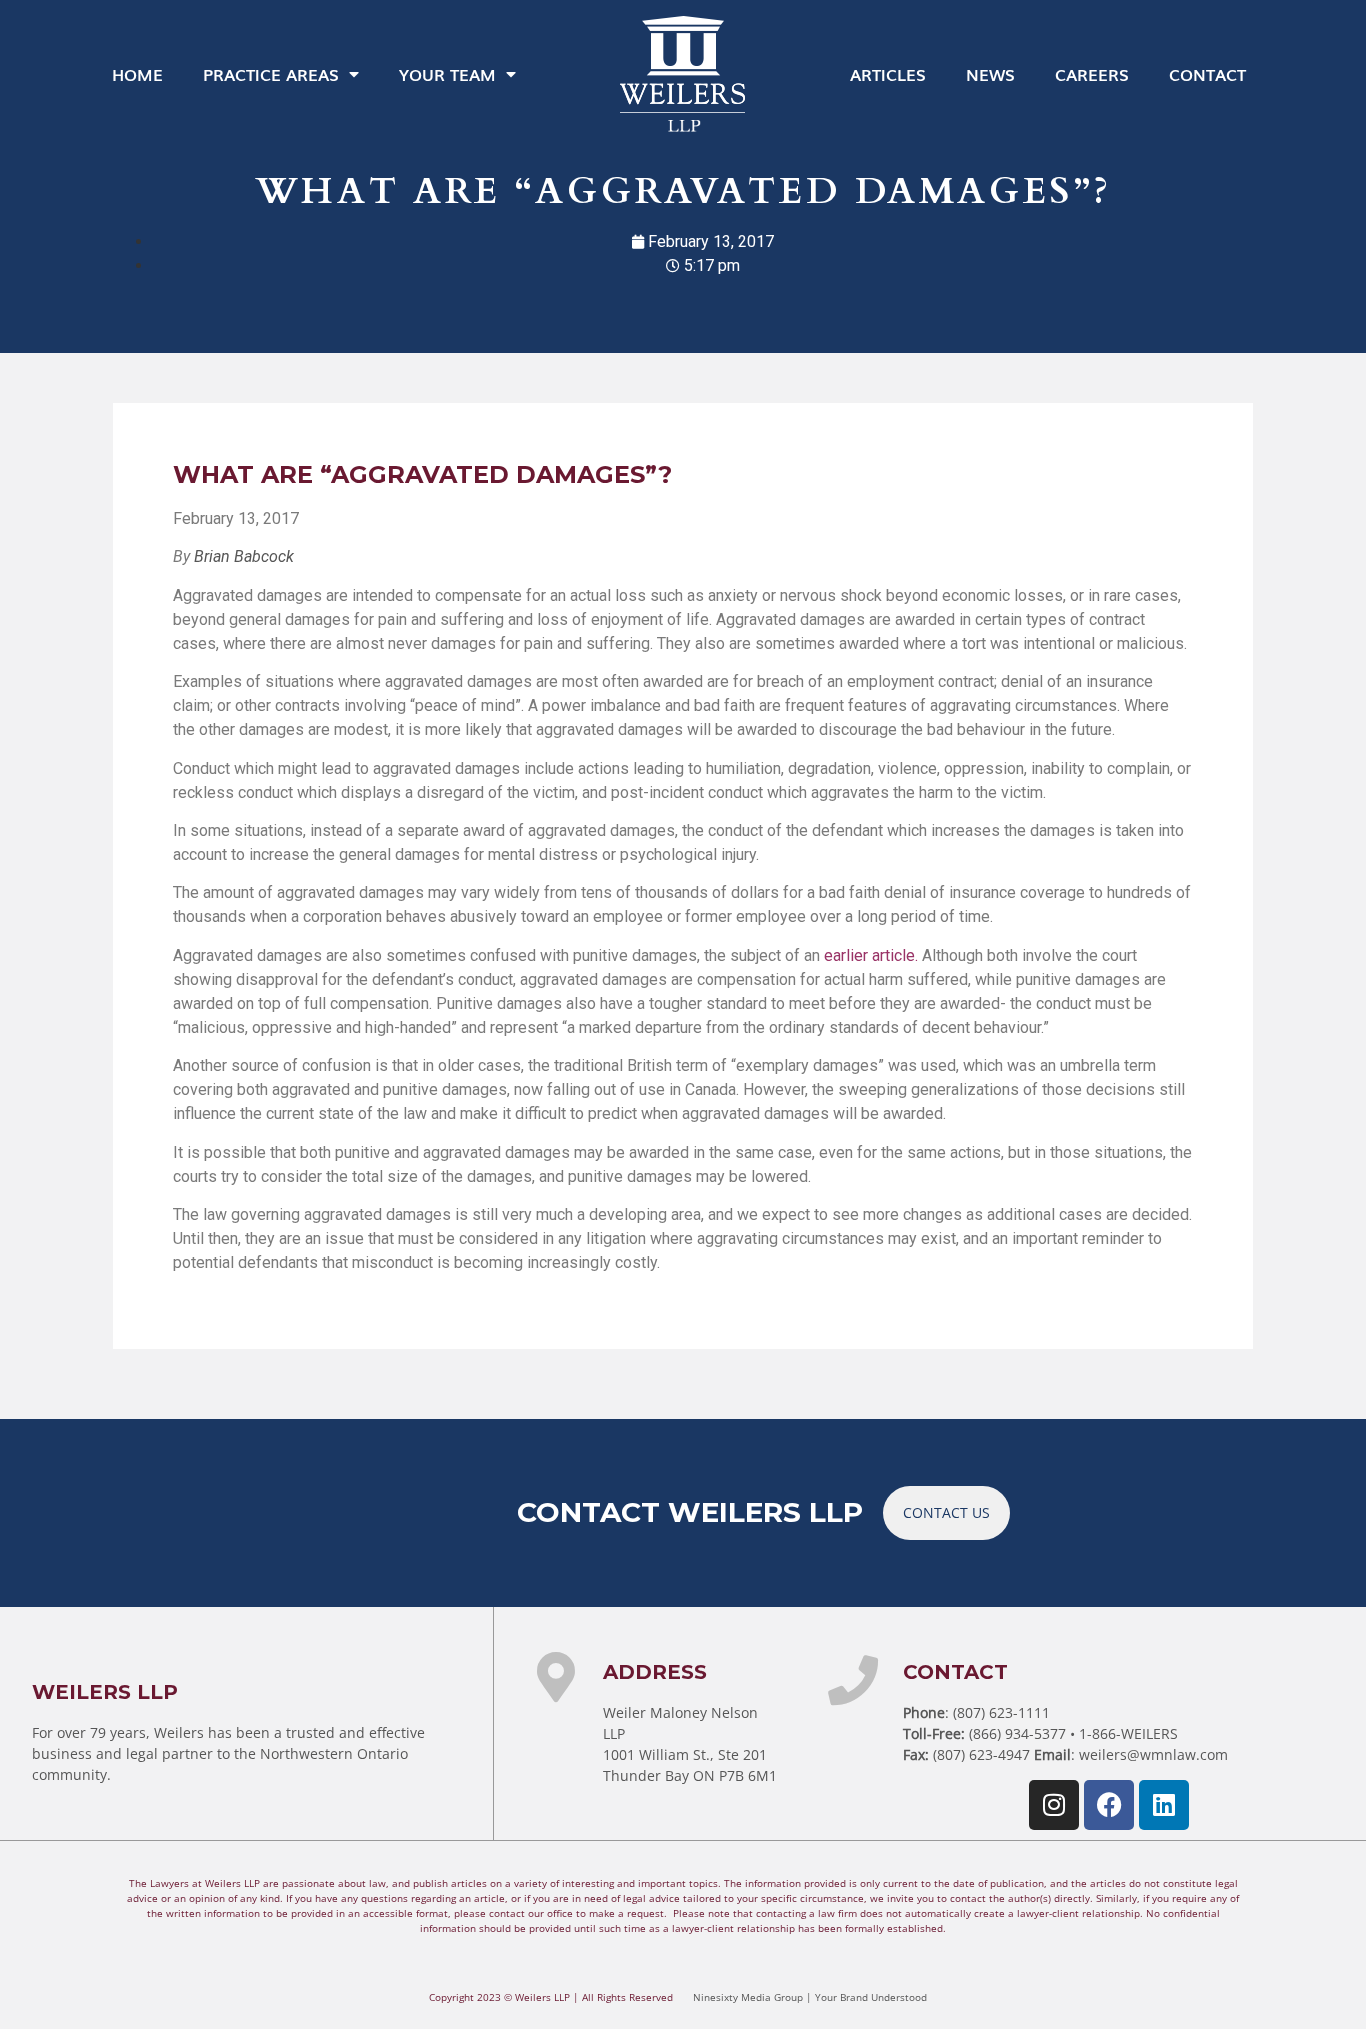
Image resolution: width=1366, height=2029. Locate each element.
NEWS (990, 74)
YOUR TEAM (447, 74)
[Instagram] (1054, 1805)
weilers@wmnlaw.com (1153, 1754)
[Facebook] (1109, 1805)
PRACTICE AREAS (271, 74)
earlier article (869, 955)
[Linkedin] (1164, 1805)
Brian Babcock (244, 556)
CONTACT (1207, 74)
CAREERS (1092, 74)
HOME (137, 74)
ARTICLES (888, 74)
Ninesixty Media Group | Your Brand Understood (810, 1997)
